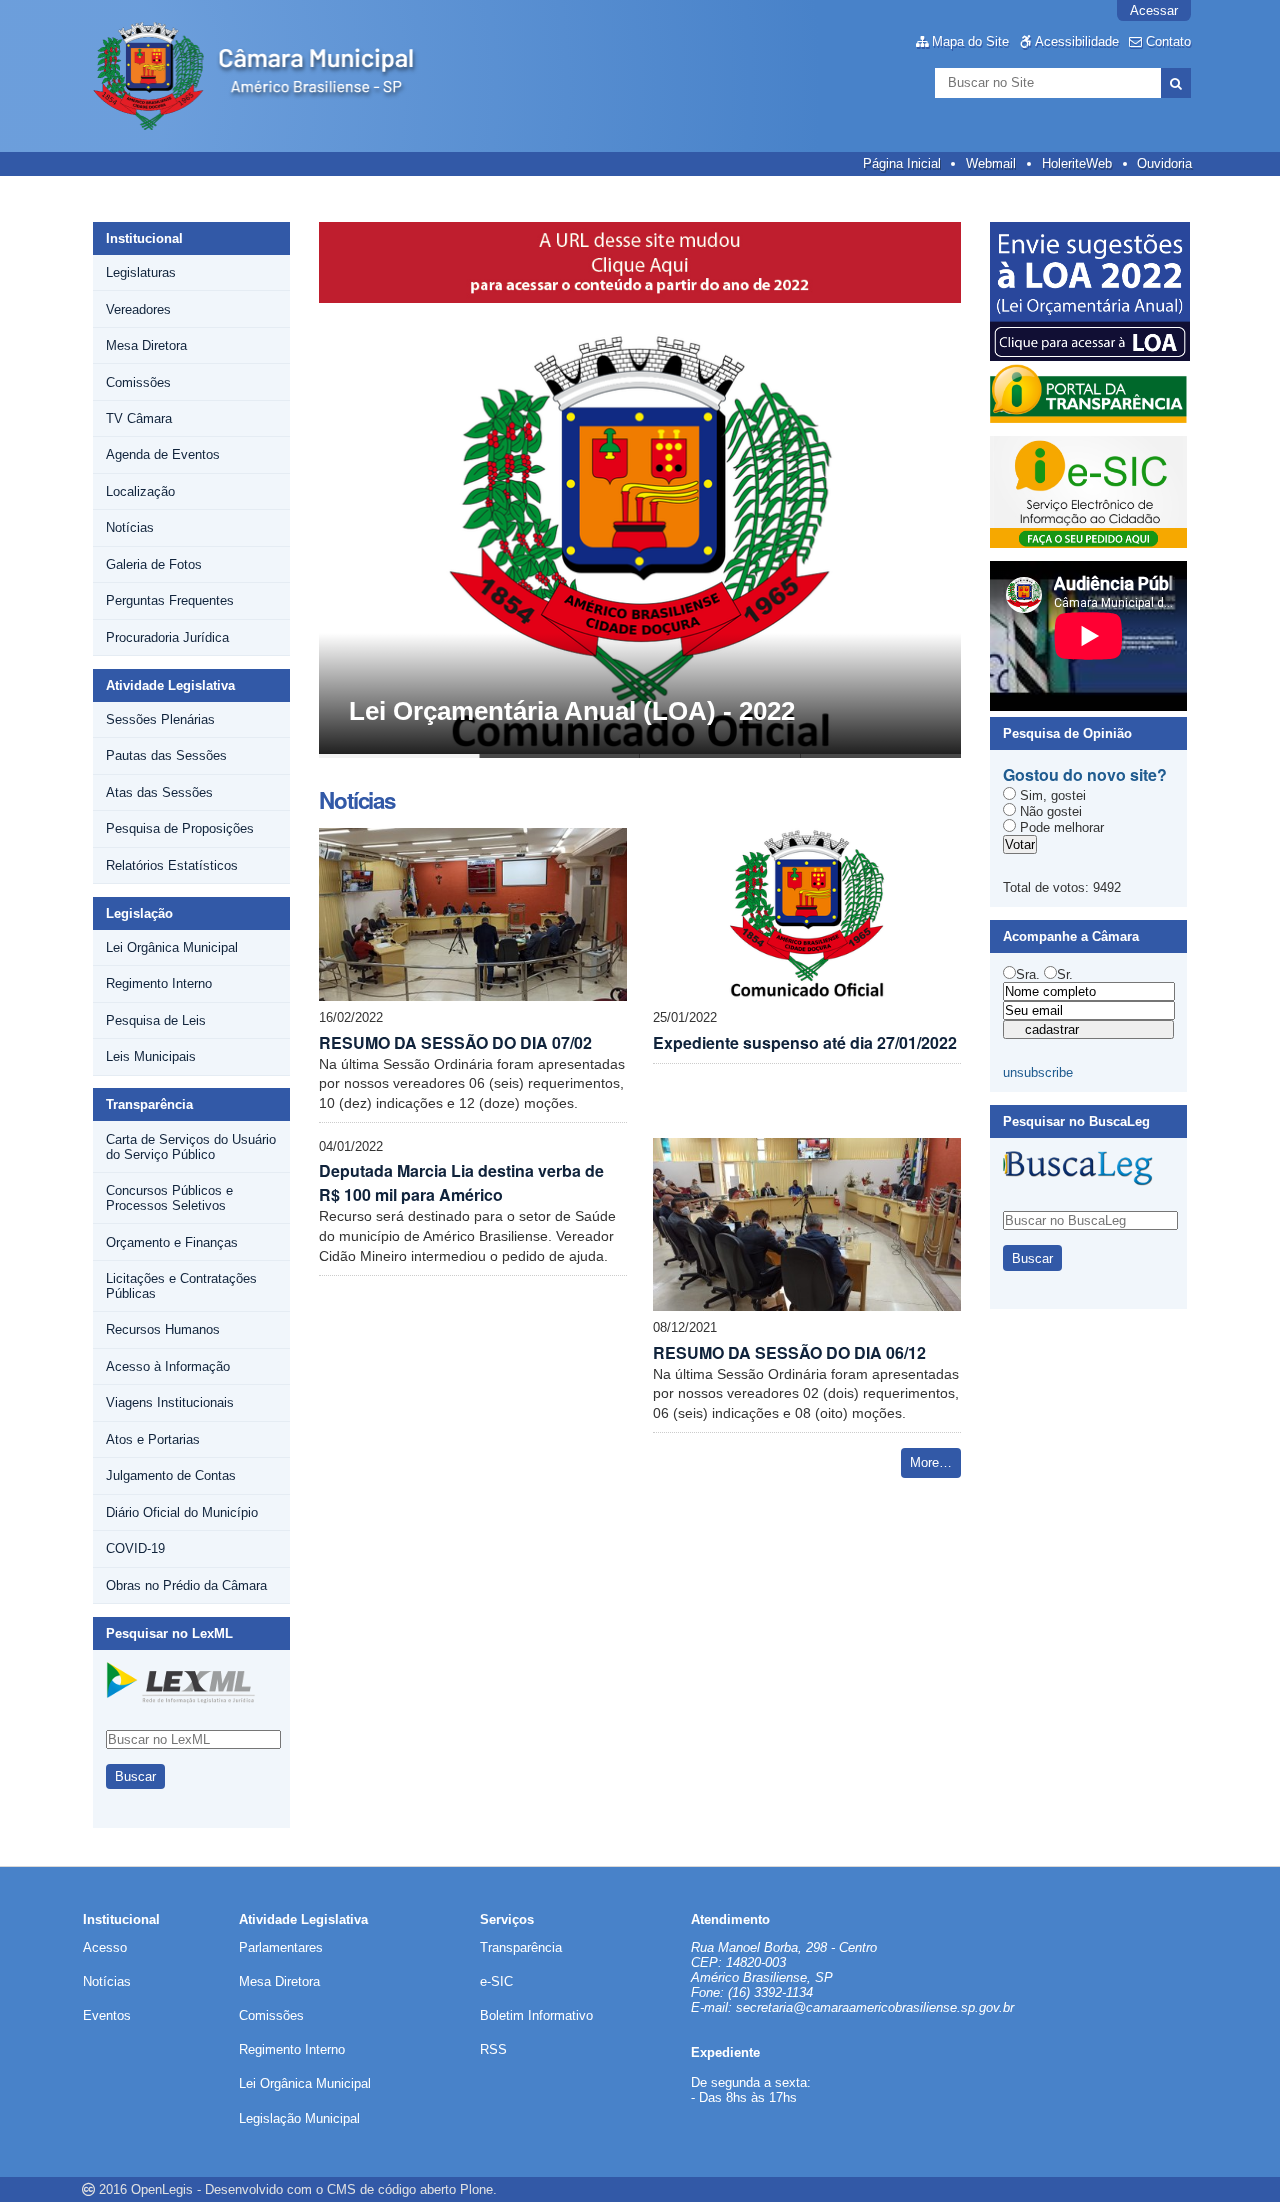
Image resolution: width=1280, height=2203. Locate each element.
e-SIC (496, 1981)
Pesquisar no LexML (169, 1633)
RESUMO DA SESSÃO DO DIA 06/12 (789, 1352)
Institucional (144, 238)
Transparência (149, 1104)
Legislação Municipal (299, 2118)
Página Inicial (902, 163)
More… (931, 1462)
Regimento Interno (292, 2049)
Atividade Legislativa (170, 685)
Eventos (107, 2015)
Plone (476, 2189)
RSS (493, 2049)
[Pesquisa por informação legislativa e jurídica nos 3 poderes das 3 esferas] (181, 1696)
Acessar (1154, 10)
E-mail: (713, 2007)
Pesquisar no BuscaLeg (1076, 1121)
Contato (1168, 41)
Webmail (991, 163)
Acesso (105, 1947)
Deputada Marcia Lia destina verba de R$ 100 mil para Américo (461, 1182)
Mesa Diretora (279, 1981)
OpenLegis (162, 2189)
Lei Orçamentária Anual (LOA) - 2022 (572, 711)
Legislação (139, 913)
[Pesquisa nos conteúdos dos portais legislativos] (1078, 1178)
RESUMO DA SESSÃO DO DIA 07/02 (455, 1042)
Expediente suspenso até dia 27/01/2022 (805, 1042)
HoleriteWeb (1077, 163)
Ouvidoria (1164, 163)
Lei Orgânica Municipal (305, 2083)
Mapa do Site (970, 41)
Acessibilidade (1077, 41)
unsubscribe (1038, 1072)
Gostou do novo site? (1085, 774)
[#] (269, 76)
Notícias (107, 1981)
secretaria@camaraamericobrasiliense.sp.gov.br (875, 2007)
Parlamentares (281, 1947)
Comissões (271, 2015)
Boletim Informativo (536, 2015)
